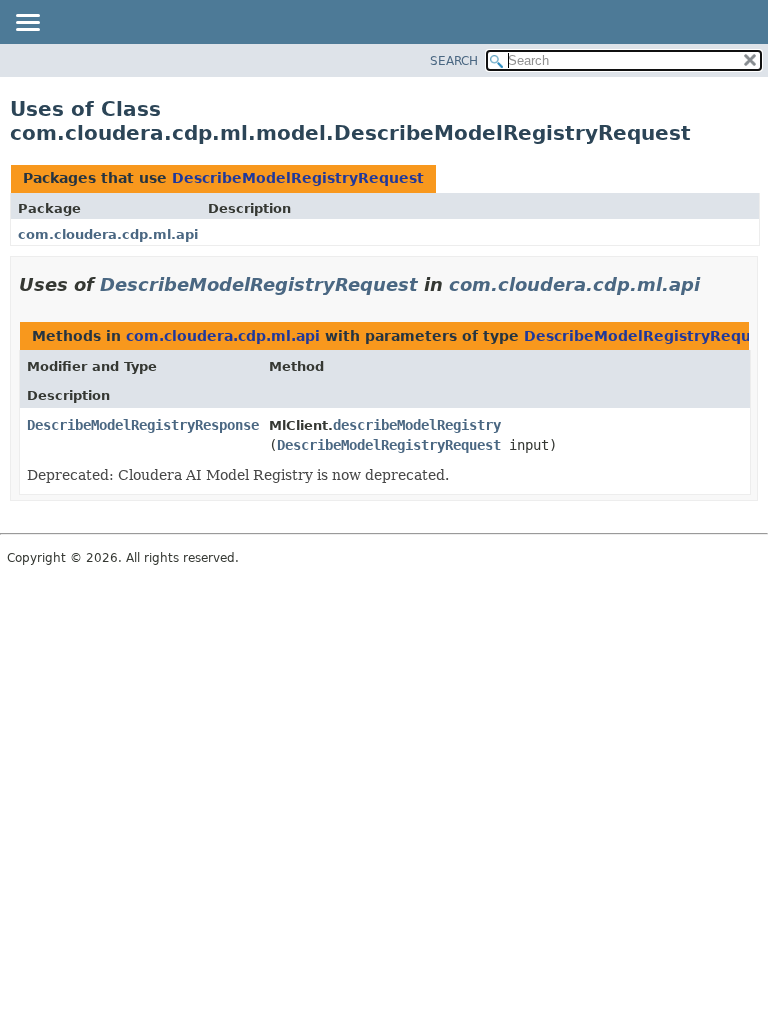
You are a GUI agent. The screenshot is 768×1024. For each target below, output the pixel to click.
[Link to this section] (714, 284)
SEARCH (454, 61)
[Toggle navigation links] (27, 24)
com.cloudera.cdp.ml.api (108, 234)
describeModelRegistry (417, 425)
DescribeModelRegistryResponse (143, 425)
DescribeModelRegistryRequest (298, 178)
